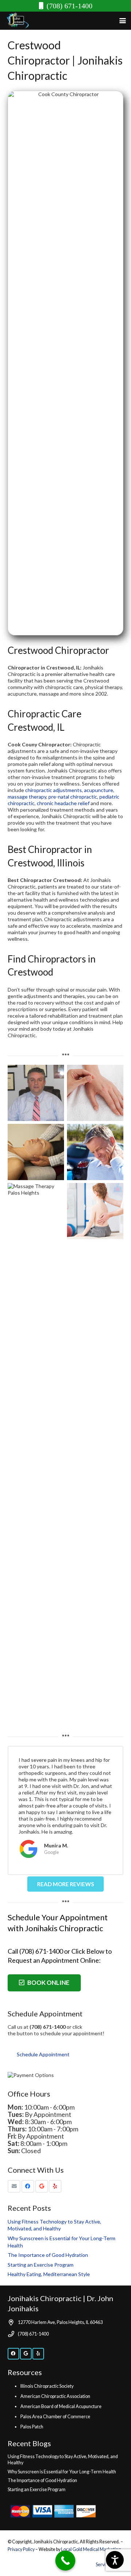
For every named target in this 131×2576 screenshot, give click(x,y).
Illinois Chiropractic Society (47, 2386)
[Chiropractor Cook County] (36, 1152)
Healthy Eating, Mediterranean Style (49, 2274)
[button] (123, 21)
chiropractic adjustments (53, 790)
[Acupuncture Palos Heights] (95, 1093)
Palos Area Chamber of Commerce (55, 2417)
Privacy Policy (21, 2549)
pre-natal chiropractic (73, 797)
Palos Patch (32, 2427)
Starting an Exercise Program (41, 2265)
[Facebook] (28, 2186)
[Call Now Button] (65, 2561)
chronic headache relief (64, 803)
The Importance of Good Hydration (48, 2255)
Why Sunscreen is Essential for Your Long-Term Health (62, 2472)
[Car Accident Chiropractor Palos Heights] (95, 1152)
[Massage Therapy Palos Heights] (36, 1455)
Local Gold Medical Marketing (91, 2549)
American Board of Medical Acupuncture (61, 2406)
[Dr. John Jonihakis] (36, 1093)
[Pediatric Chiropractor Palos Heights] (95, 1455)
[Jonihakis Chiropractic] (17, 21)
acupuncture (99, 790)
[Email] (14, 2186)
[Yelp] (55, 2186)
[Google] (42, 2186)
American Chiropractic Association (55, 2396)
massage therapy (27, 797)
